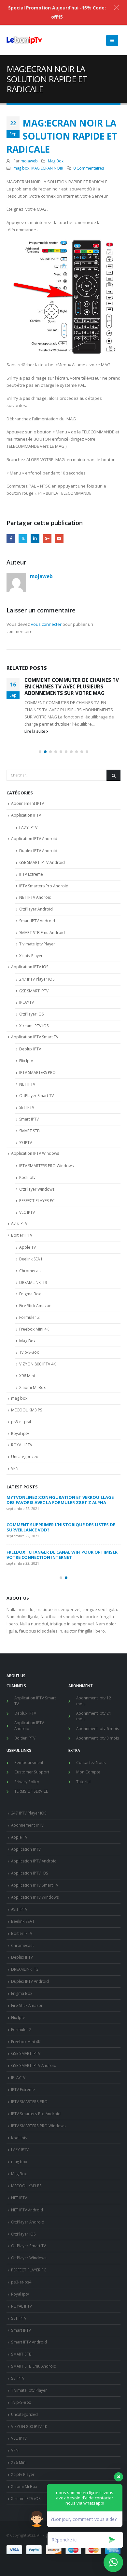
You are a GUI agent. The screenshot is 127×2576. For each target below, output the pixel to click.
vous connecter (46, 624)
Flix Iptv (26, 1061)
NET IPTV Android (35, 897)
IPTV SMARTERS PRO (37, 1072)
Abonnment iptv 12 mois (94, 1701)
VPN (15, 1468)
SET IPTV (27, 1107)
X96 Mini (27, 1376)
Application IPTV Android (34, 839)
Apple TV (28, 1247)
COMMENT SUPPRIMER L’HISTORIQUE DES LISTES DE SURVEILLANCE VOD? (61, 1527)
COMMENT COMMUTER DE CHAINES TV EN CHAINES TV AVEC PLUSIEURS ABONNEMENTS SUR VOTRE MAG (72, 687)
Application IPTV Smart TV (35, 1037)
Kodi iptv (27, 1177)
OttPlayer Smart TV (36, 1096)
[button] (40, 752)
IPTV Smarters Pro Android (44, 886)
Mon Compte (88, 1772)
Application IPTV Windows (35, 1153)
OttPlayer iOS (31, 1014)
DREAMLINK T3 (33, 1282)
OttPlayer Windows (37, 1189)
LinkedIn (35, 539)
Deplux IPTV (30, 1049)
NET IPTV (27, 1084)
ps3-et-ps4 (21, 1422)
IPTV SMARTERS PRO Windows (46, 1166)
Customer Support (32, 1772)
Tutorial (83, 1782)
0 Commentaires (89, 168)
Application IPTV (26, 815)
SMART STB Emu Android (42, 933)
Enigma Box (30, 1294)
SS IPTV (26, 1143)
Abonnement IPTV (28, 803)
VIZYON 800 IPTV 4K (37, 1364)
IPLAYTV (27, 1002)
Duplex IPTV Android (38, 851)
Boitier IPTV (22, 1235)
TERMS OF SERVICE (31, 1791)
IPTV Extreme (31, 874)
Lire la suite (35, 731)
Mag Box (56, 161)
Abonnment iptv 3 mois (98, 1738)
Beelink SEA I (31, 1259)
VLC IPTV (27, 1212)
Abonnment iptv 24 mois (94, 1716)
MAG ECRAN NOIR (47, 168)
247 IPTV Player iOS (37, 979)
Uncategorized (25, 1457)
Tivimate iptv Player (37, 944)
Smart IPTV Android (37, 921)
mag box (21, 168)
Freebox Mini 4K (34, 1329)
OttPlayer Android (36, 909)
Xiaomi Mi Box (32, 1387)
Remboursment (29, 1762)
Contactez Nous (91, 1762)
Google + (47, 539)
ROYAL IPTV (22, 1445)
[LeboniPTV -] (24, 40)
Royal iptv (20, 1433)
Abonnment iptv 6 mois (98, 1728)
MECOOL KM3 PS (27, 1410)
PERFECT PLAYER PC (37, 1201)
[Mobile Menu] (112, 40)
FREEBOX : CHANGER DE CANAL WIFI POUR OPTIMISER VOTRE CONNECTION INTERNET (62, 1555)
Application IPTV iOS (30, 967)
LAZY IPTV (28, 828)
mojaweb (29, 161)
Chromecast (30, 1271)
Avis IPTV (19, 1223)
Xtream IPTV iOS (34, 1026)
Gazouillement (23, 539)
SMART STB (29, 1131)
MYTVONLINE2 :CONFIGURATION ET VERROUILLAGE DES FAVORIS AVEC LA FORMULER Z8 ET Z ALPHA (61, 1500)
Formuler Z (29, 1317)
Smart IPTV (29, 1119)
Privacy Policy (27, 1782)
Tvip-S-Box (29, 1352)
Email (59, 539)
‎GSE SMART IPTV (34, 991)
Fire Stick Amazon (35, 1306)
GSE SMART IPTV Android (42, 862)
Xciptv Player (31, 956)
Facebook (11, 539)
